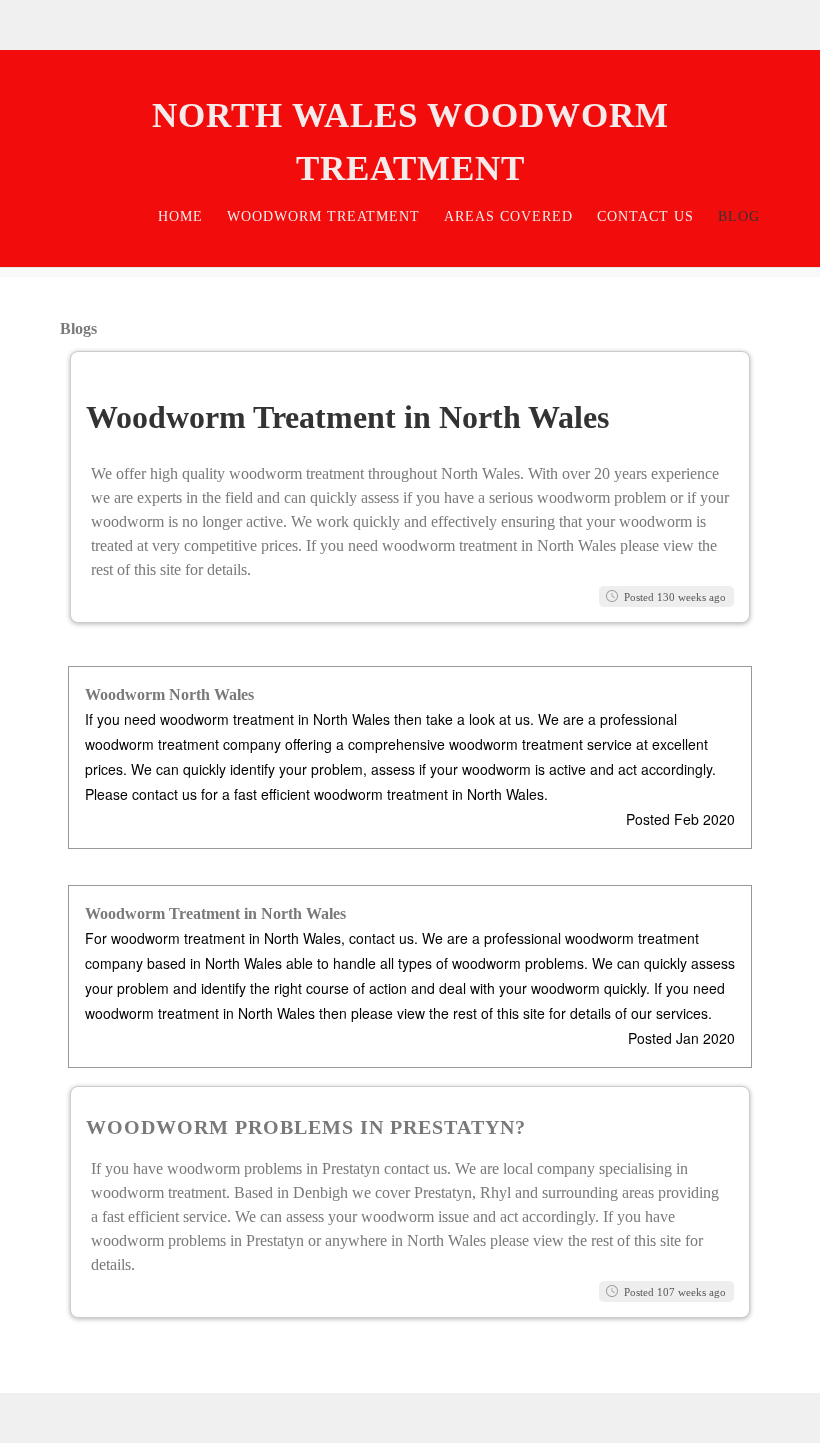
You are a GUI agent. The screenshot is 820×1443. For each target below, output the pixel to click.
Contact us (645, 216)
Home (180, 216)
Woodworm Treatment (323, 216)
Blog (739, 216)
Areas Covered (508, 216)
